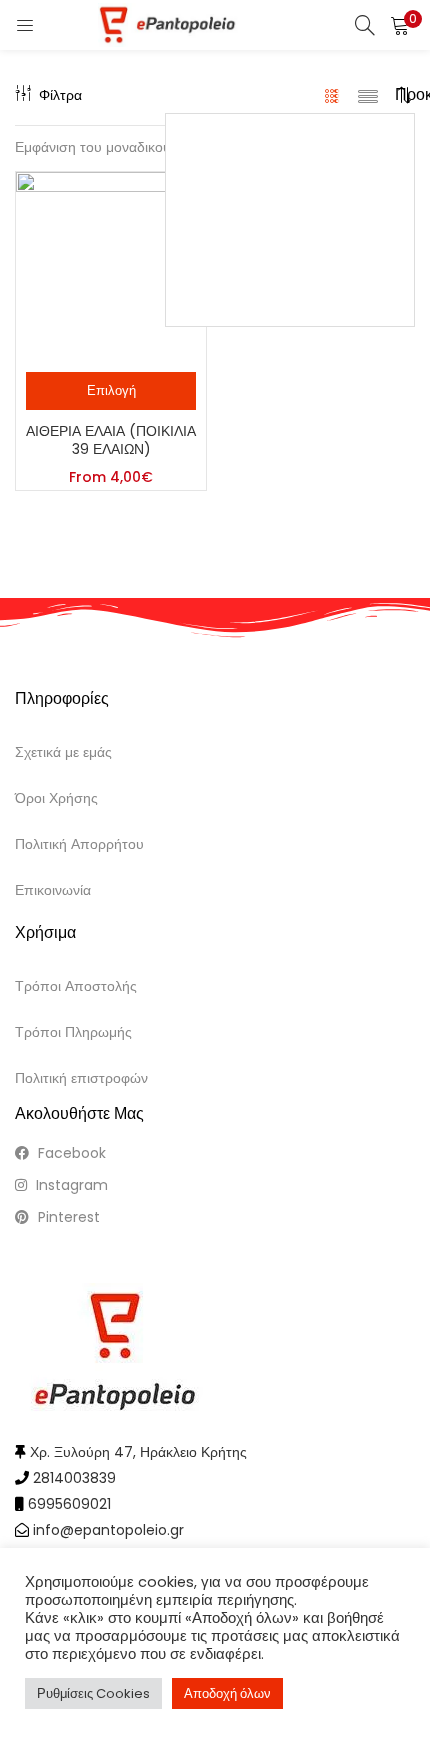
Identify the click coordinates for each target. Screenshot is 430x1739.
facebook (70, 1153)
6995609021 (69, 1504)
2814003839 (74, 1478)
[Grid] (332, 95)
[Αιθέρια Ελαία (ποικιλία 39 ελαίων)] (111, 266)
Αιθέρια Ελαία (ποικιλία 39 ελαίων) (111, 440)
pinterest (67, 1217)
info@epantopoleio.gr (108, 1530)
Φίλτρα (60, 95)
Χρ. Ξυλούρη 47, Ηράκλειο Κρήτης (138, 1452)
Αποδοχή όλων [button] (227, 1693)
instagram (70, 1185)
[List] (368, 95)
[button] (400, 25)
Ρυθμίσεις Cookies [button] (93, 1693)
